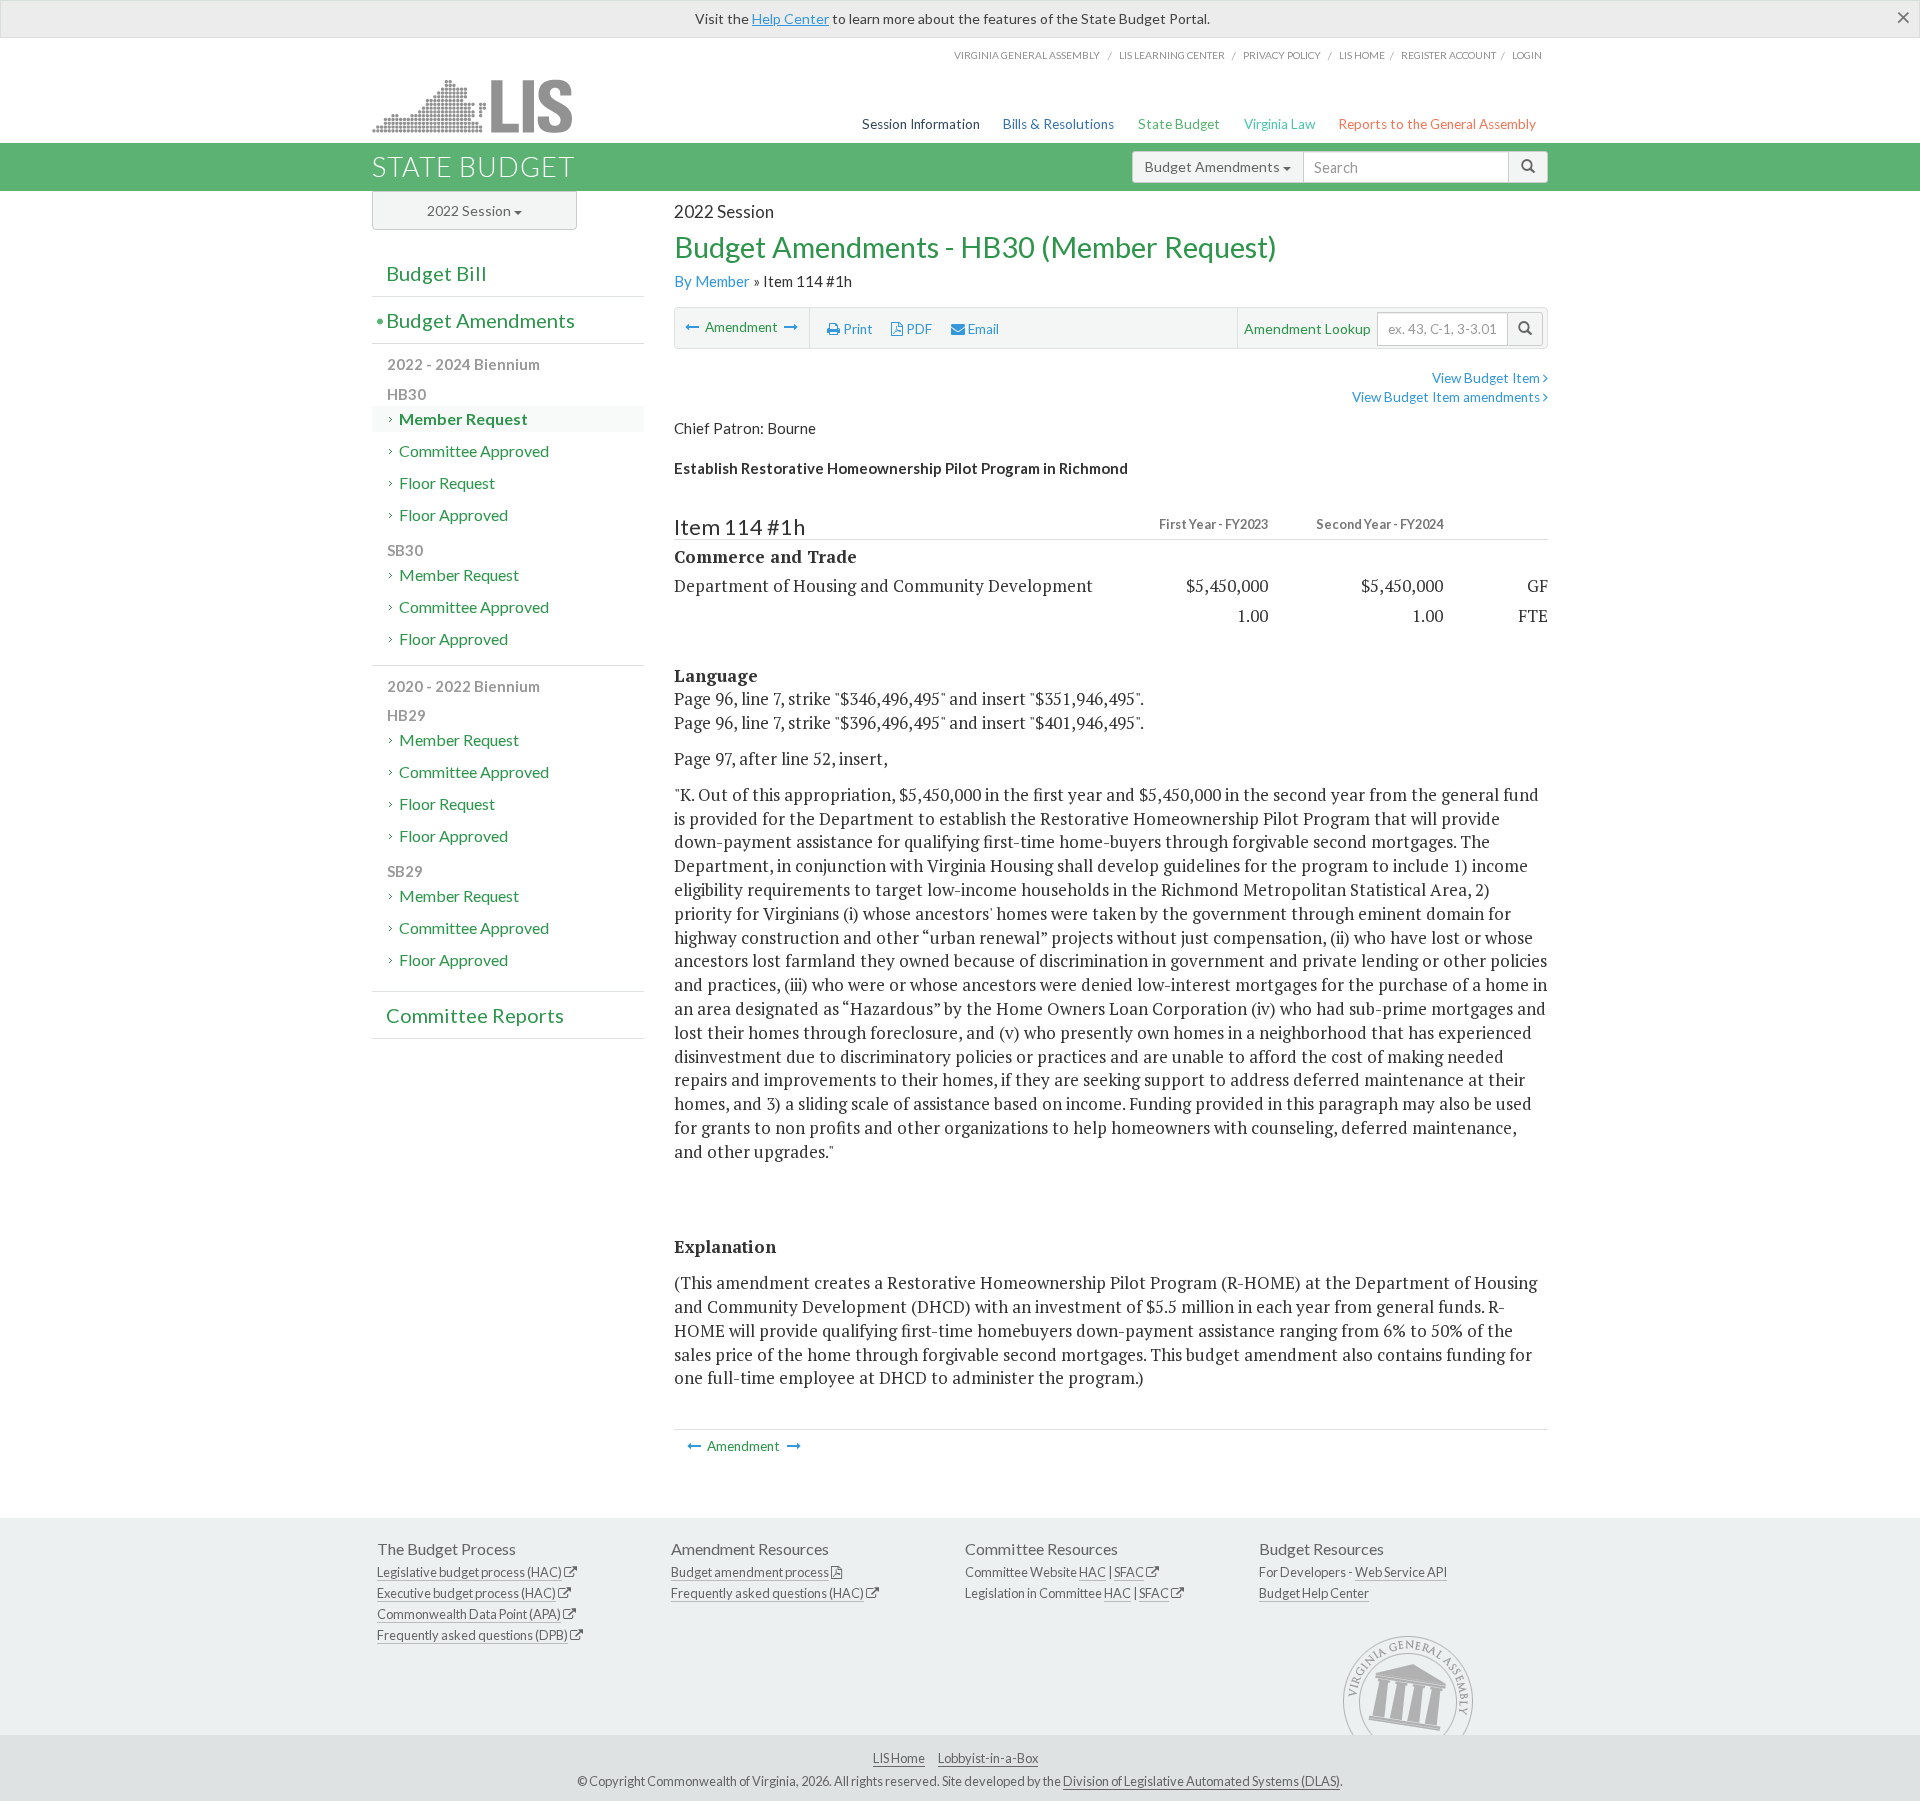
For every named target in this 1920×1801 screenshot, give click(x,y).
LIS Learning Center (1172, 55)
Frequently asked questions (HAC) (767, 1593)
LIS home (1362, 55)
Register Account (1448, 55)
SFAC (1129, 1572)
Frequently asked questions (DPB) (472, 1635)
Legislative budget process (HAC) (469, 1572)
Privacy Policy (1282, 55)
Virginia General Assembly (1027, 55)
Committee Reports (475, 1015)
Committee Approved (474, 450)
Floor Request (447, 482)
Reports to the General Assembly (1437, 124)
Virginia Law (1279, 124)
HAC (1092, 1572)
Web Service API (1401, 1572)
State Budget (1179, 124)
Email (982, 329)
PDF (917, 329)
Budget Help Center (1314, 1593)
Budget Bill (436, 273)
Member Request (463, 418)
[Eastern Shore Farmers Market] (693, 327)
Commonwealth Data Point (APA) (469, 1614)
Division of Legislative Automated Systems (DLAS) (1201, 1781)
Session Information (921, 124)
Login (1527, 55)
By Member (712, 281)
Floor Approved (453, 514)
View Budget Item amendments (1447, 397)
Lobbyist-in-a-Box (988, 1758)
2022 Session (470, 210)
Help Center (790, 18)
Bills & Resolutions (1058, 124)
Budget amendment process (750, 1572)
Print (856, 329)
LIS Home (899, 1758)
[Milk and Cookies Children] (791, 327)
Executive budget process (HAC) (466, 1593)
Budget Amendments (1214, 166)
